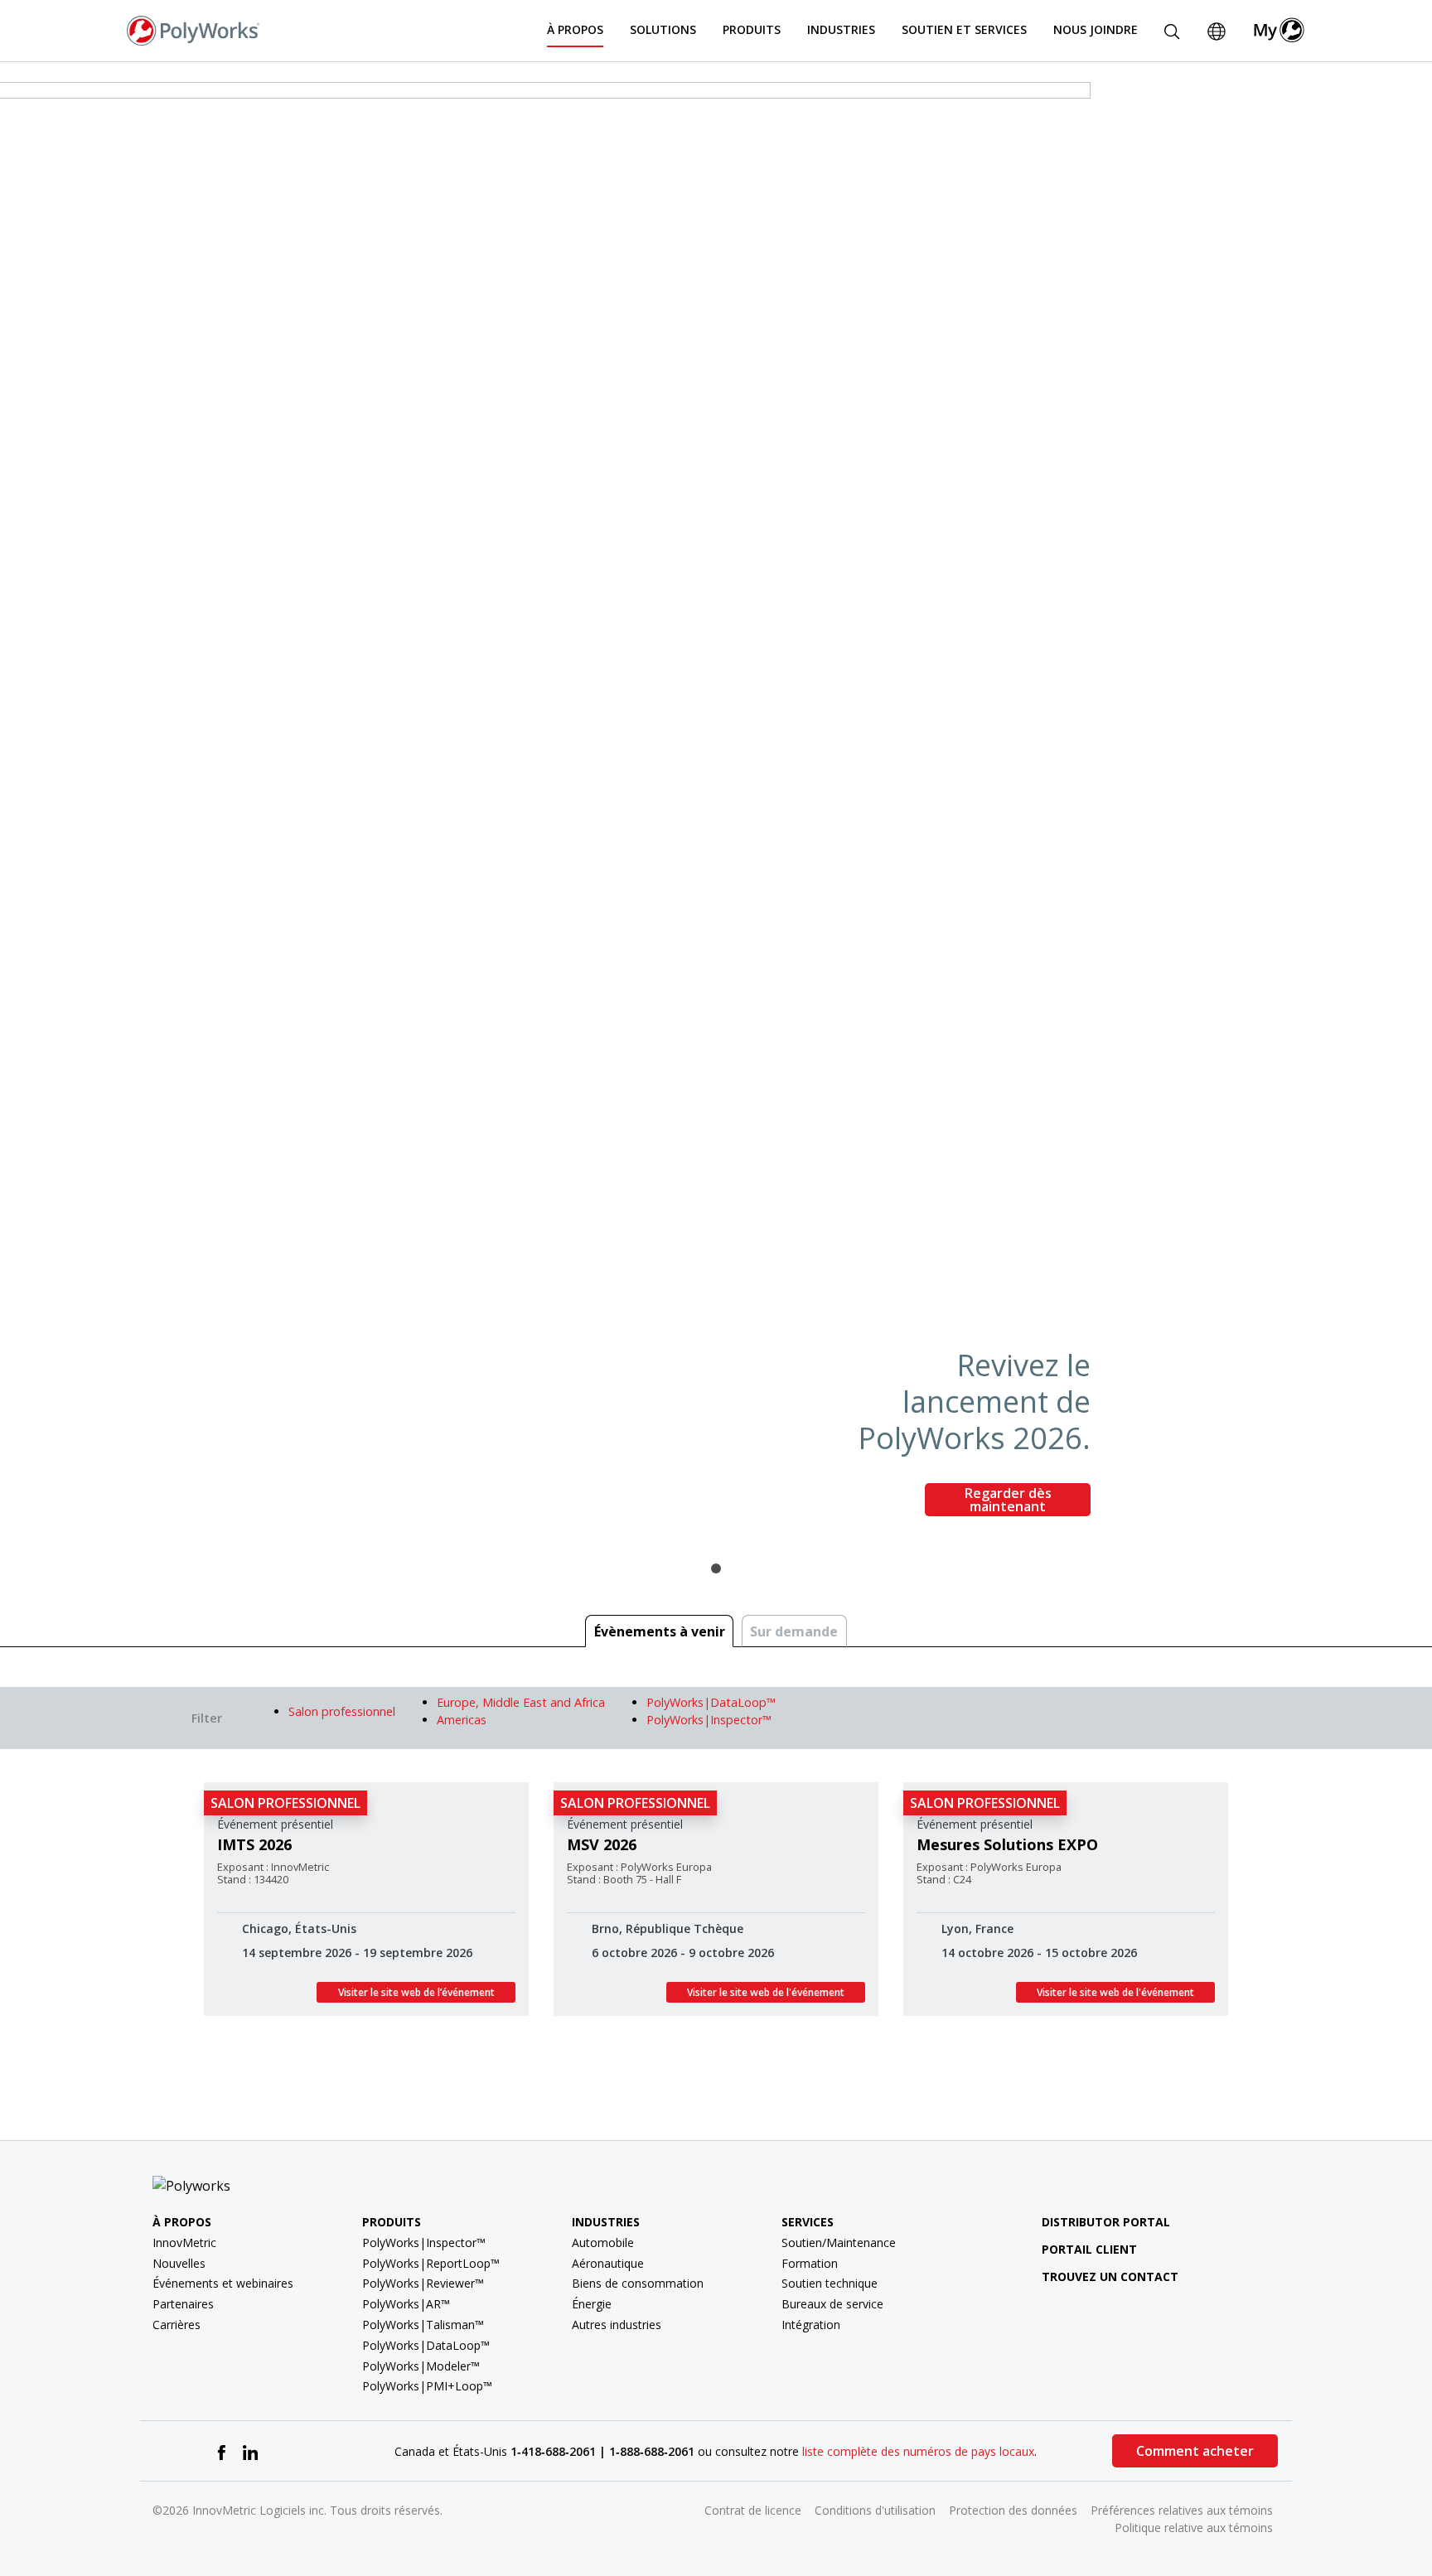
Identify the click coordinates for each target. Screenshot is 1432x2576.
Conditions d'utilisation (875, 2510)
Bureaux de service (832, 2304)
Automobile (603, 2243)
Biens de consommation (638, 2283)
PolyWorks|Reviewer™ (423, 2283)
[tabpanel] (716, 806)
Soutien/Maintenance (839, 2243)
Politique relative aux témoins (1194, 2528)
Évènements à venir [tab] (660, 1631)
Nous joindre (1096, 29)
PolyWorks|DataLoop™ (426, 2345)
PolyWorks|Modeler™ (421, 2366)
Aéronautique (608, 2263)
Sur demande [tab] (794, 1631)
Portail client (1089, 2249)
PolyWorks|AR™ (406, 2304)
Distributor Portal (1106, 2222)
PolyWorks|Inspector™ (424, 2243)
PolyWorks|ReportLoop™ (431, 2263)
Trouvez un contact (1110, 2276)
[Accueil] (193, 29)
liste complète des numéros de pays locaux (918, 2451)
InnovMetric (184, 2243)
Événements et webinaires (223, 2283)
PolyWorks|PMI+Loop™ (427, 2386)
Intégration (811, 2325)
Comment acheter (1195, 2451)
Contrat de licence (753, 2510)
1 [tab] (716, 1568)
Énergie (592, 2304)
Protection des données (1013, 2510)
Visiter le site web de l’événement (416, 1992)
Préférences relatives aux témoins (1182, 2510)
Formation (810, 2263)
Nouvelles (179, 2263)
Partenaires (183, 2304)
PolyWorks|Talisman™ (423, 2325)
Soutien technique (830, 2283)
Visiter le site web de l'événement (766, 1992)
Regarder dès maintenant (1008, 1500)
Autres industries (617, 2325)
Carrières (177, 2325)
